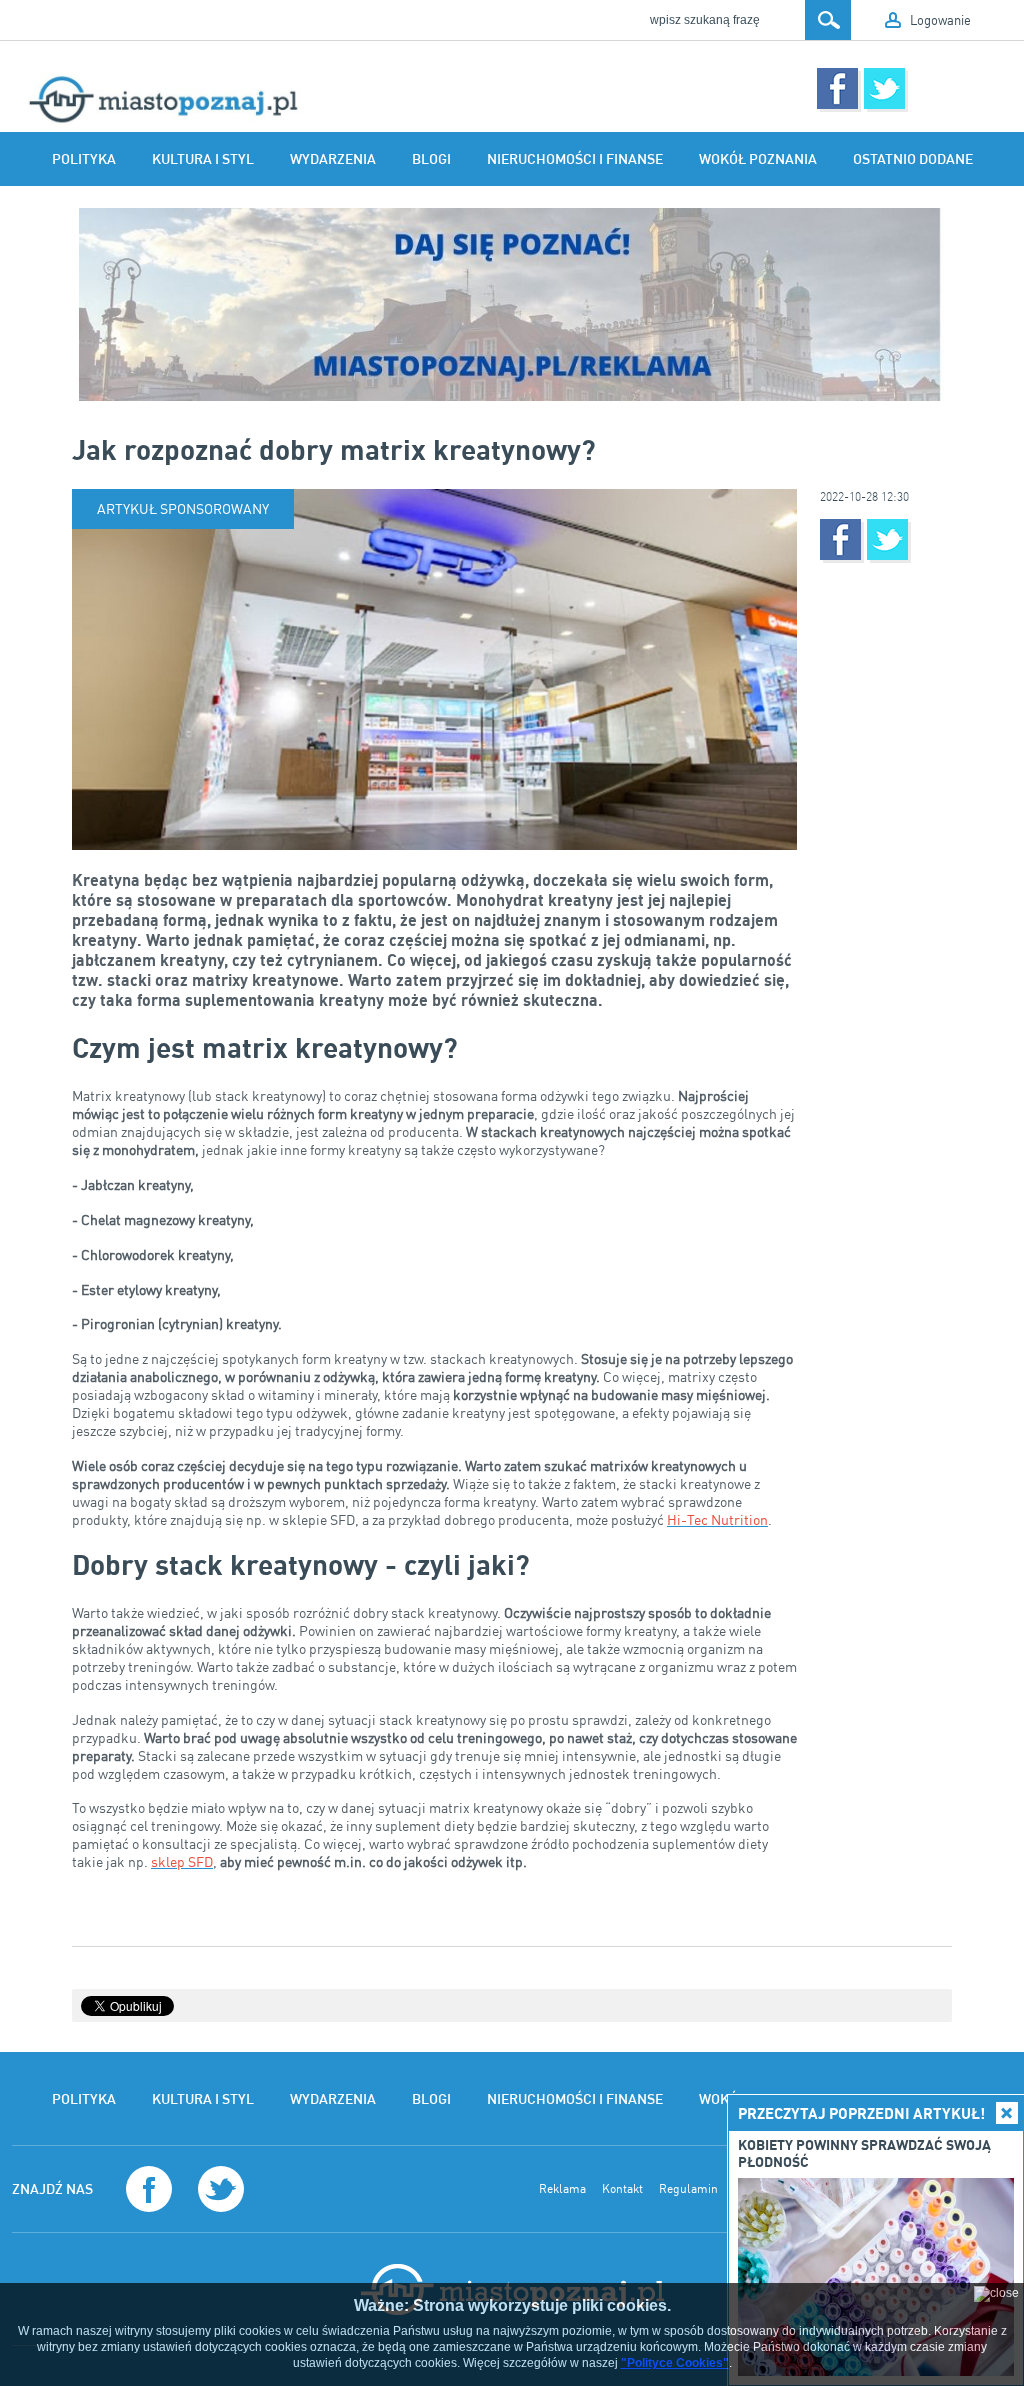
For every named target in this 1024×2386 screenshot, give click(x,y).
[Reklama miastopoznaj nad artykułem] (512, 304)
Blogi (431, 159)
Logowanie (940, 20)
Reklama (562, 2189)
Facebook (837, 88)
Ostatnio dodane (913, 159)
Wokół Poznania (758, 159)
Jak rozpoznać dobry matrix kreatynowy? (334, 449)
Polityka (84, 159)
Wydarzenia (333, 159)
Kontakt (622, 2189)
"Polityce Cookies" (675, 2363)
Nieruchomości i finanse (575, 159)
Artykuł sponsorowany (183, 508)
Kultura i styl (203, 159)
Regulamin (688, 2189)
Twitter (884, 88)
